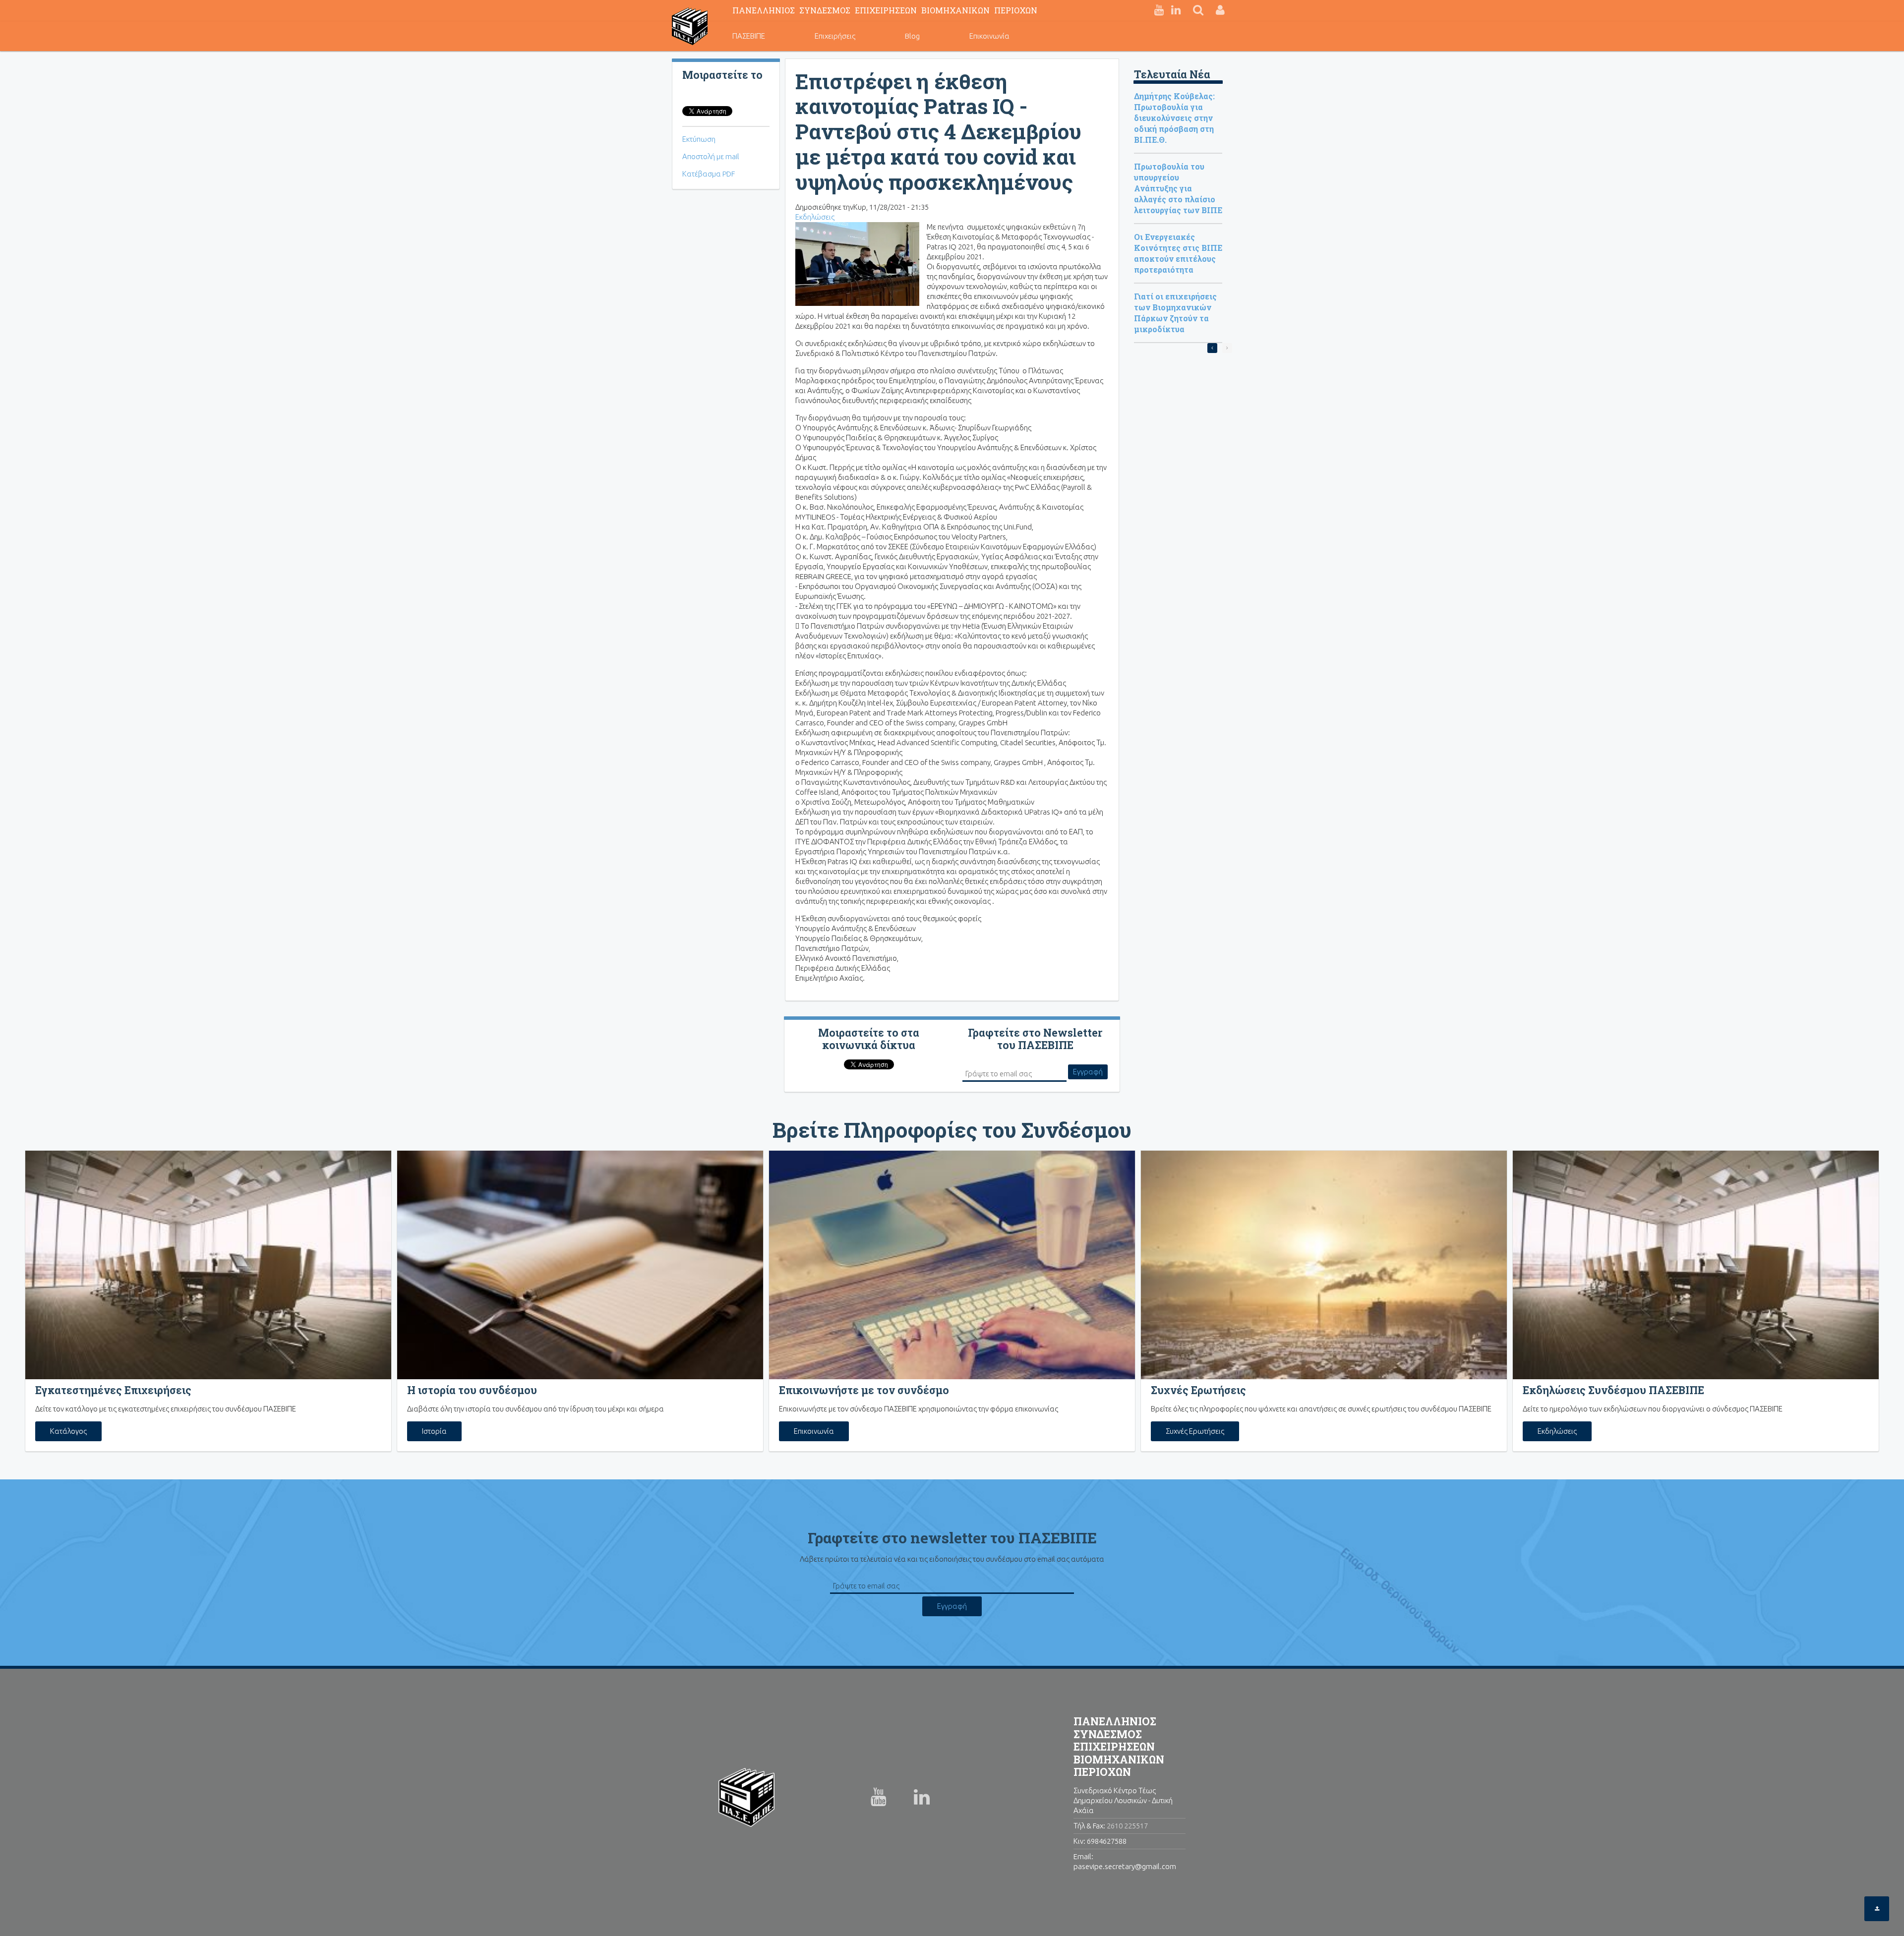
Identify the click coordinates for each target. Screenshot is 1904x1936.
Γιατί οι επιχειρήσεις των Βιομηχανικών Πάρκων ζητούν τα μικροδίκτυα (1175, 313)
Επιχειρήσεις (835, 36)
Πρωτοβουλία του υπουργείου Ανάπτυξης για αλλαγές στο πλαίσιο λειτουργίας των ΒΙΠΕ (1178, 188)
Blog (912, 36)
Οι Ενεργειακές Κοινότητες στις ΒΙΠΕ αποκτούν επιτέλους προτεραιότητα (1178, 253)
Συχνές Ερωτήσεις (1195, 1431)
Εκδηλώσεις (815, 217)
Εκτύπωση (699, 139)
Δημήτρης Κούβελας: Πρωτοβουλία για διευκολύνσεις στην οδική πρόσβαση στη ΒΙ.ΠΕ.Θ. (1174, 118)
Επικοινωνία (989, 36)
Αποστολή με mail (711, 156)
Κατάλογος (68, 1431)
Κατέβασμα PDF (709, 174)
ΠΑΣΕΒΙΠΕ (749, 36)
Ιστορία (434, 1431)
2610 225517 (1127, 1826)
